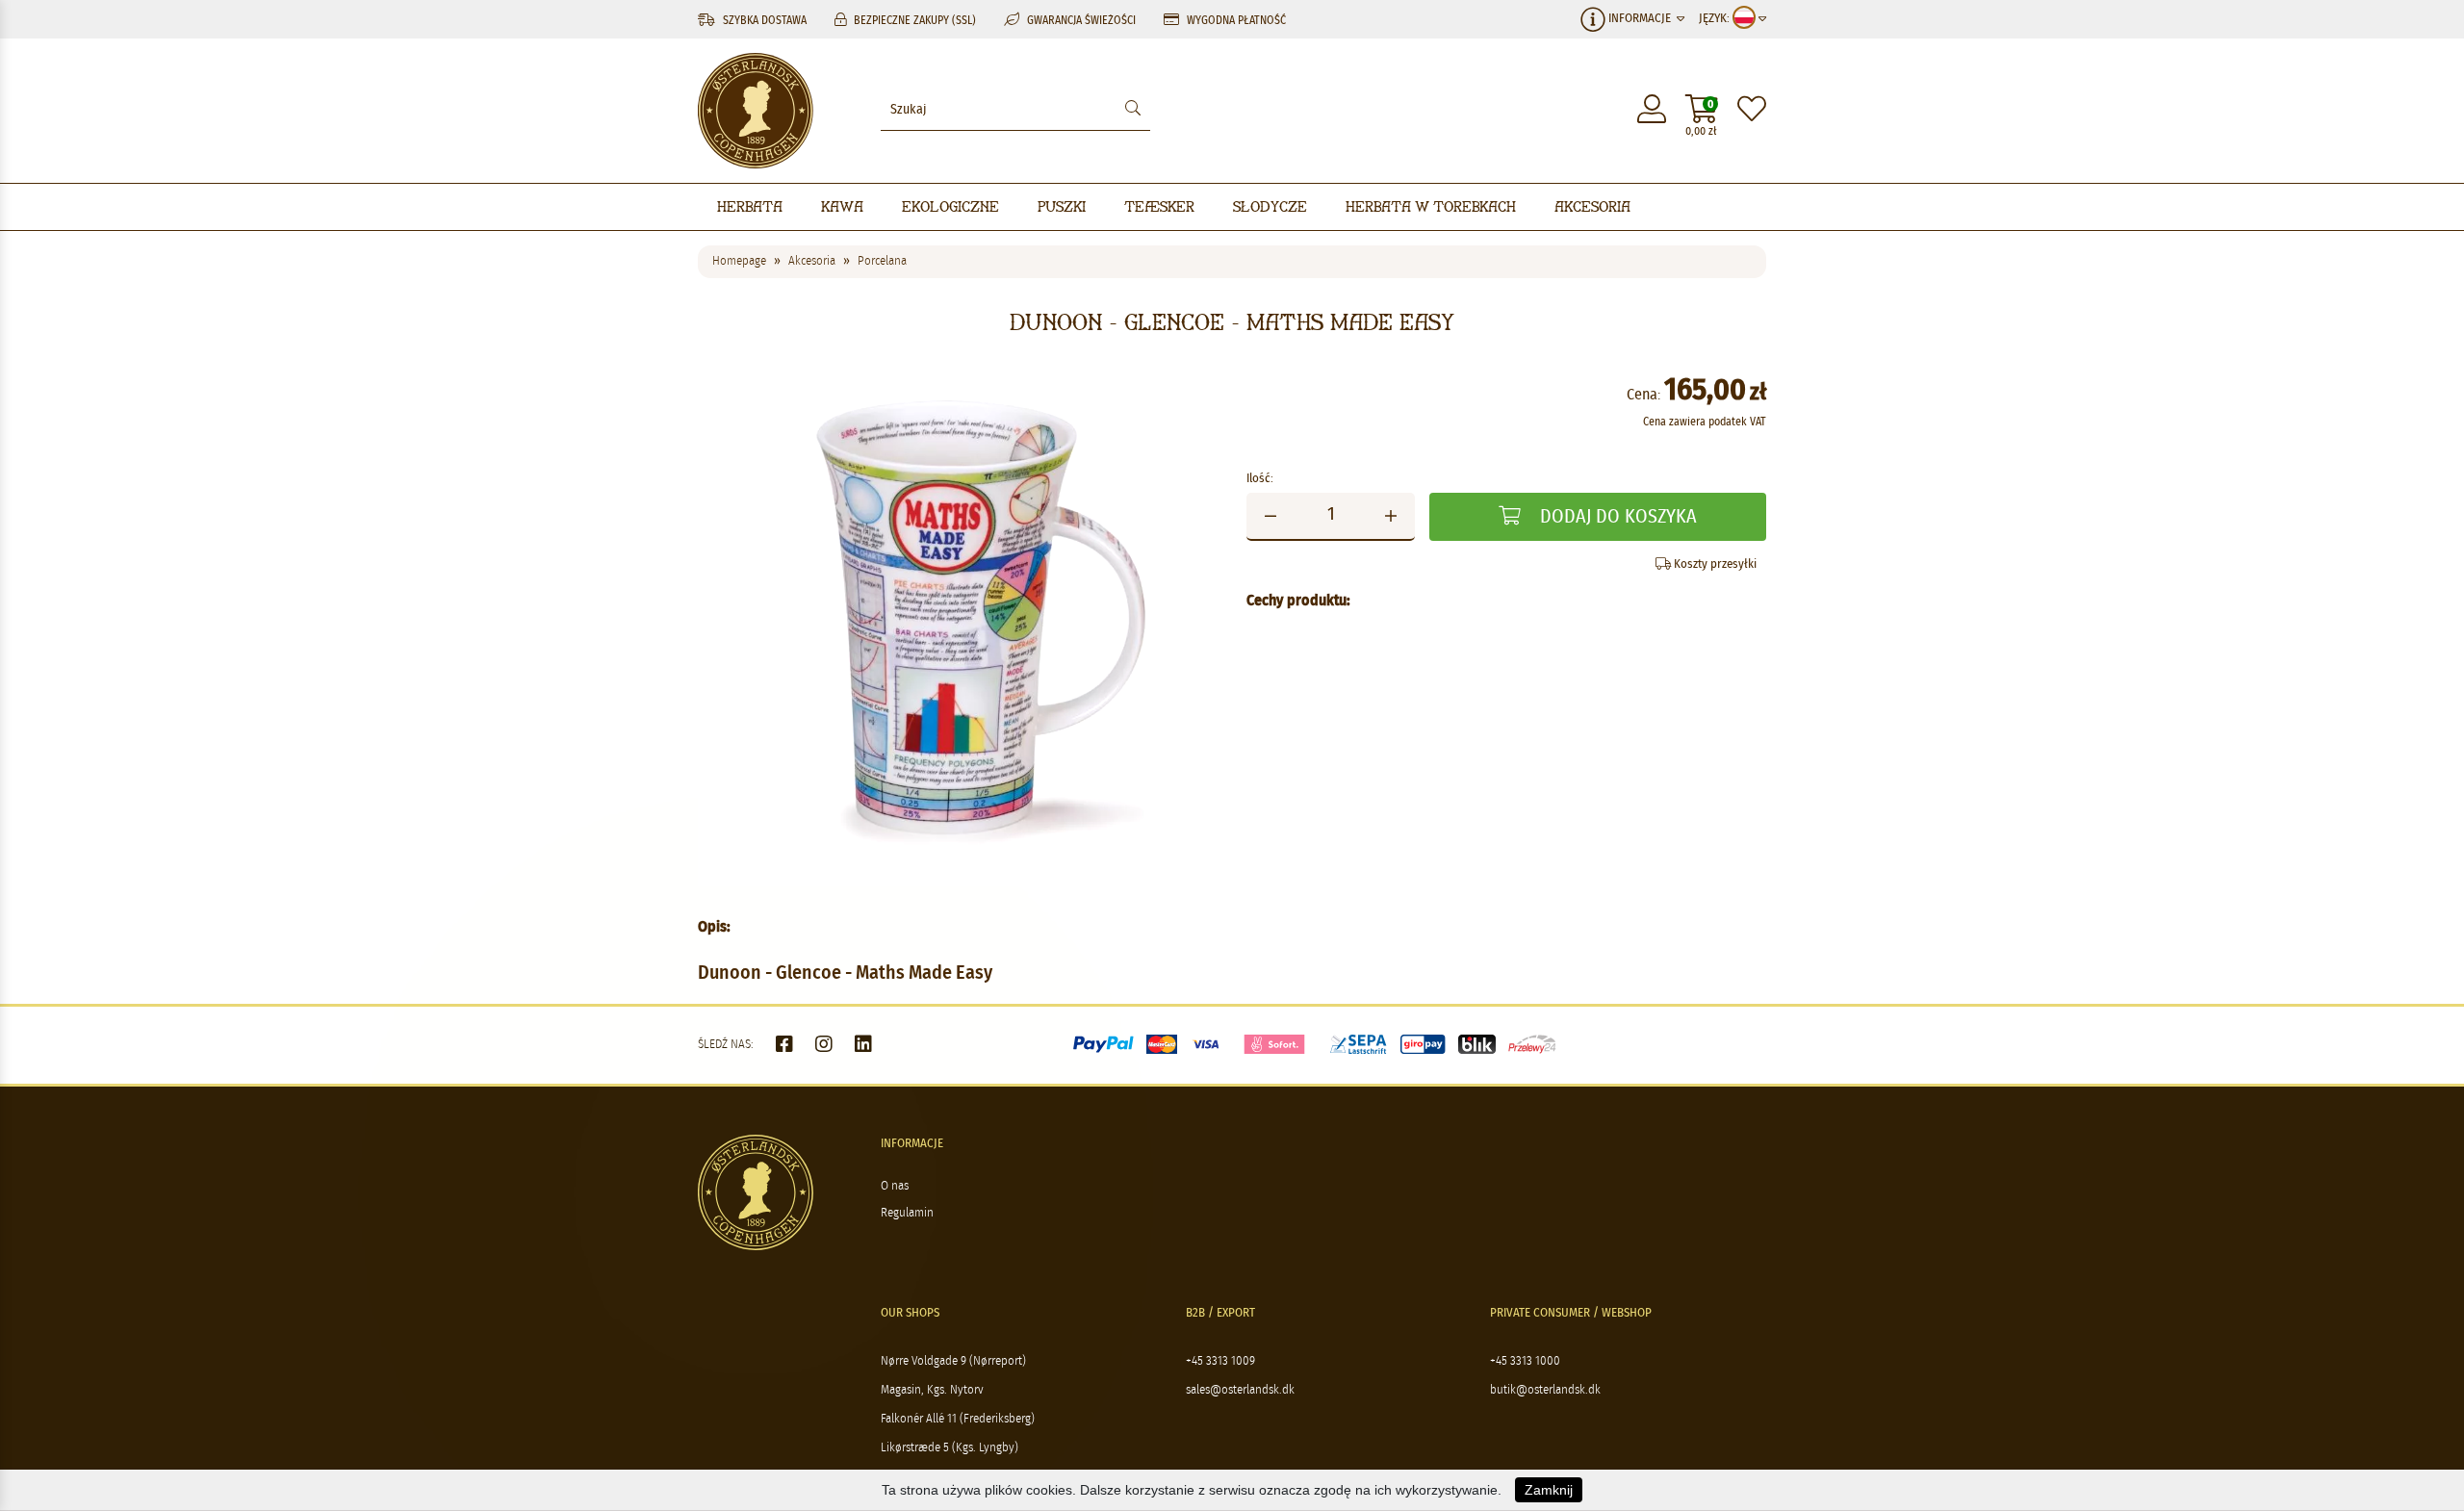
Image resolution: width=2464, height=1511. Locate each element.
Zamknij (1549, 1490)
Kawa (842, 206)
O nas (895, 1186)
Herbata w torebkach (1431, 206)
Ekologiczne (950, 206)
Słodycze (1270, 206)
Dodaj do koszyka (1616, 517)
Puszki (1062, 206)
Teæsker (1159, 206)
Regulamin (907, 1213)
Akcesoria (1592, 206)
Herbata (750, 206)
